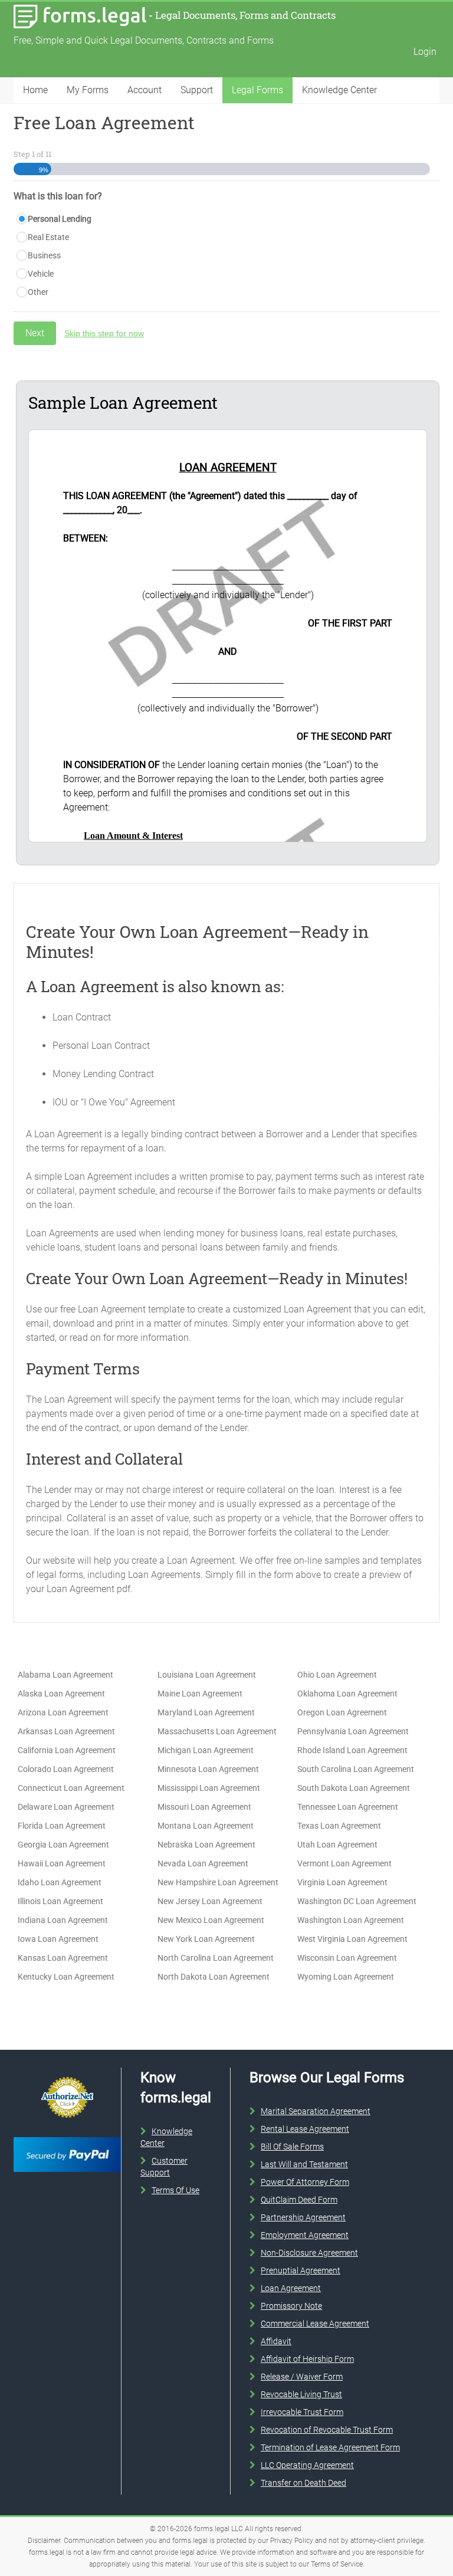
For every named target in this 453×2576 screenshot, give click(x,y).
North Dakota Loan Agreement (214, 1977)
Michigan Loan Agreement (206, 1750)
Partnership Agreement (303, 2217)
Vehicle (41, 274)
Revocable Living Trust (301, 2394)
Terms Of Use (175, 2190)
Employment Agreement (305, 2235)
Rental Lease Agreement (305, 2129)
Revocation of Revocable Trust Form (327, 2430)
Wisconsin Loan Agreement (347, 1958)
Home (35, 90)
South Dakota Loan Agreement (354, 1788)
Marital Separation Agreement (316, 2111)
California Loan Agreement (67, 1750)
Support (197, 90)
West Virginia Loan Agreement (352, 1939)
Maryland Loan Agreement (206, 1712)
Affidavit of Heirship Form (307, 2359)
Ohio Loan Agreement (337, 1675)
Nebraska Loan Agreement (206, 1845)
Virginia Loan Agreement (342, 1882)
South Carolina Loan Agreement (356, 1769)
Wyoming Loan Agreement (346, 1977)
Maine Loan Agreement (200, 1694)
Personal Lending (60, 219)
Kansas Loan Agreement (63, 1958)
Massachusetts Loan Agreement (217, 1731)
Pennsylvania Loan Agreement (353, 1731)
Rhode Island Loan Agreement (352, 1750)
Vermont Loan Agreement (344, 1863)
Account (145, 90)
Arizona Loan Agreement (63, 1712)
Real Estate (48, 237)
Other (38, 292)
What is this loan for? (58, 196)
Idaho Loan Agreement (60, 1882)
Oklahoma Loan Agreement (347, 1694)
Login (425, 52)
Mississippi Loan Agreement (209, 1788)
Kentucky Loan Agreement (66, 1977)
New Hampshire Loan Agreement (218, 1882)
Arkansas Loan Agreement (66, 1731)
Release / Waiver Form (302, 2377)
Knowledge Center (339, 90)
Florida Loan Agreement (62, 1826)
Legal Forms (257, 90)
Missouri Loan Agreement (204, 1807)
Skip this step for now (104, 333)
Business (44, 255)
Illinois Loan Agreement (60, 1901)
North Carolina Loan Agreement (216, 1958)
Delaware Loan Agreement (66, 1807)
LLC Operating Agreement (307, 2465)
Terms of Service (337, 2564)
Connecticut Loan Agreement (71, 1788)
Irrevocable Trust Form (302, 2412)
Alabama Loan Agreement (65, 1675)
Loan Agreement (291, 2288)
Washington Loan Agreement (351, 1920)
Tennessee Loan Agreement (348, 1807)
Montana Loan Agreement (206, 1826)
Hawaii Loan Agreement (62, 1863)
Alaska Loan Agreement (61, 1694)
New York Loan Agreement (206, 1939)
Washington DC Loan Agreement (357, 1901)
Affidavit (276, 2341)
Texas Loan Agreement (339, 1826)
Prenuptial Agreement (301, 2270)
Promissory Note (291, 2306)
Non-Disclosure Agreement (309, 2253)
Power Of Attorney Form (305, 2182)
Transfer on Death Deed (303, 2483)
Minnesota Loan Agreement (208, 1769)
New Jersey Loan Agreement (210, 1901)
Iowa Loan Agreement (58, 1939)
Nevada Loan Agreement (203, 1863)
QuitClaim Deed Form (299, 2200)
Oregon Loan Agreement (342, 1712)
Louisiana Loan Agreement (207, 1675)
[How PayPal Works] (67, 2135)
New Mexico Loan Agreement (211, 1920)
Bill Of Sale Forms (292, 2147)
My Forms (88, 90)
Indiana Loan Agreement (63, 1920)
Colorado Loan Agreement (66, 1769)
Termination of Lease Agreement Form (330, 2447)
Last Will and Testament (304, 2164)
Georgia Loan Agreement (63, 1845)
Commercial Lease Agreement (315, 2324)
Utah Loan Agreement (337, 1845)
